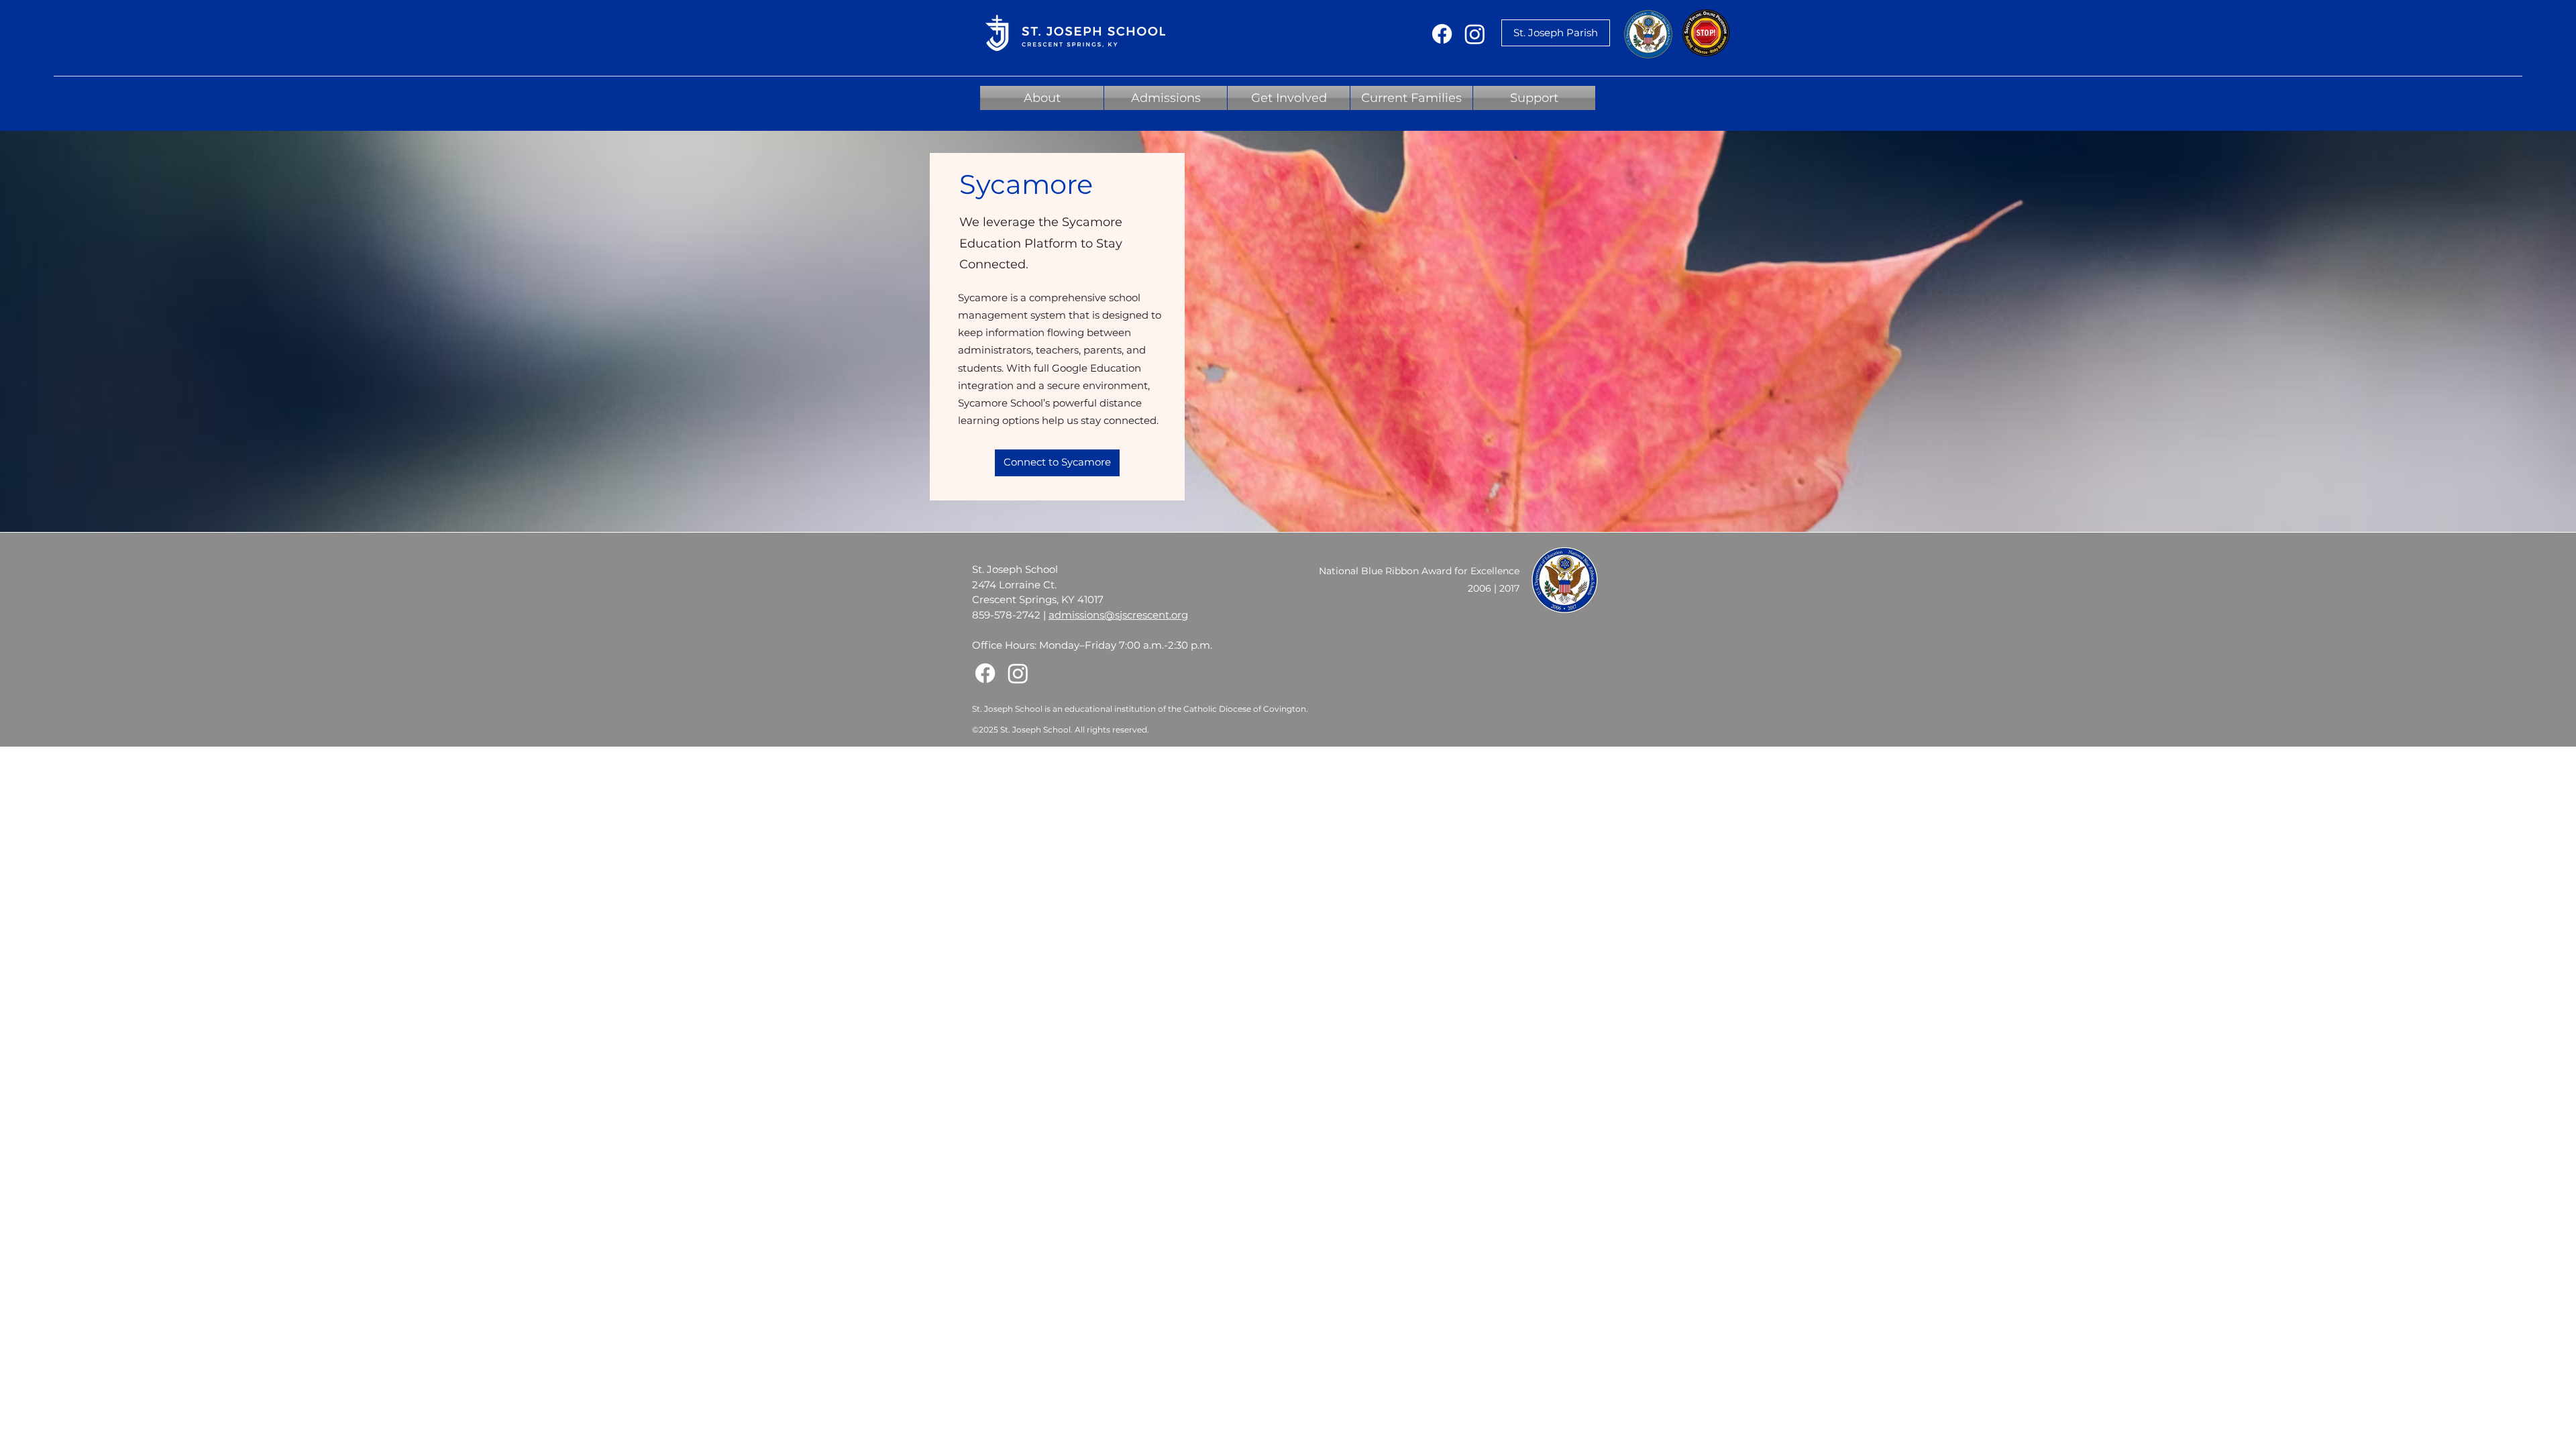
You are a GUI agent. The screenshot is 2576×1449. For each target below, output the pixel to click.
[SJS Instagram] (1475, 34)
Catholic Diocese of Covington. (1246, 709)
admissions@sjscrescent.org (1118, 615)
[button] (1042, 98)
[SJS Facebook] (1442, 34)
